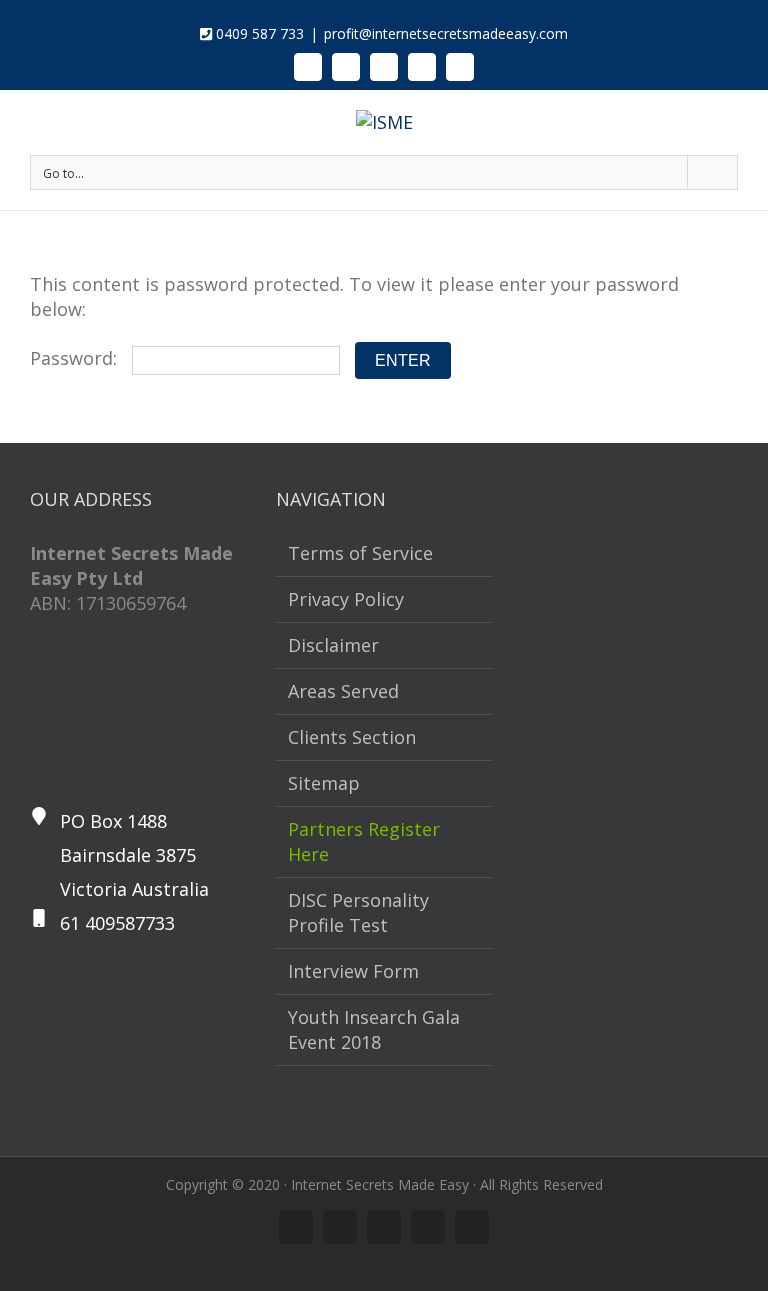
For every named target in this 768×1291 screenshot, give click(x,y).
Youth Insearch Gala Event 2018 (374, 1029)
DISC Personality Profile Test (358, 912)
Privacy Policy (346, 599)
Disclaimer (333, 645)
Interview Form (353, 971)
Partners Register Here (364, 841)
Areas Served (343, 691)
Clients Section (352, 737)
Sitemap (324, 783)
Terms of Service (360, 553)
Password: (76, 358)
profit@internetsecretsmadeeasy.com (446, 33)
